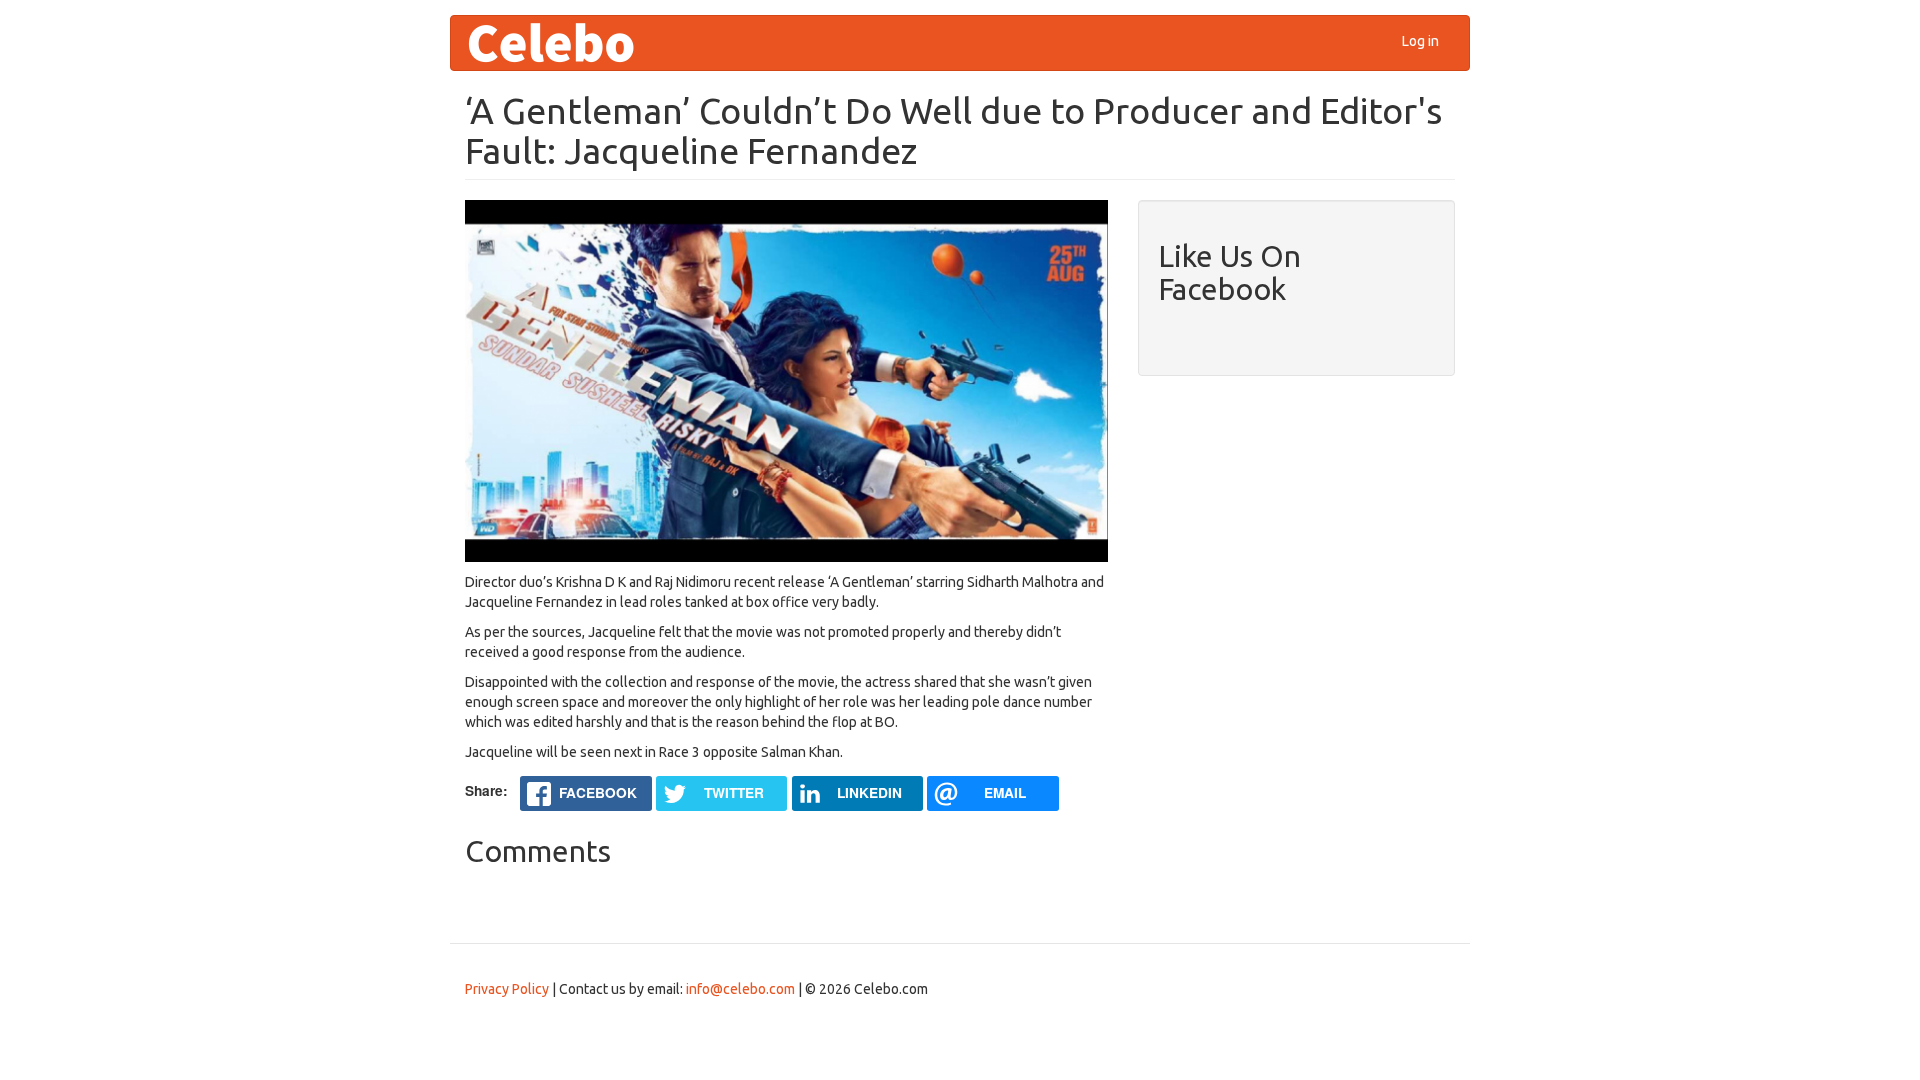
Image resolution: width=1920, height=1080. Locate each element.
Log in (1420, 41)
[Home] (558, 43)
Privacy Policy (507, 989)
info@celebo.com (740, 989)
